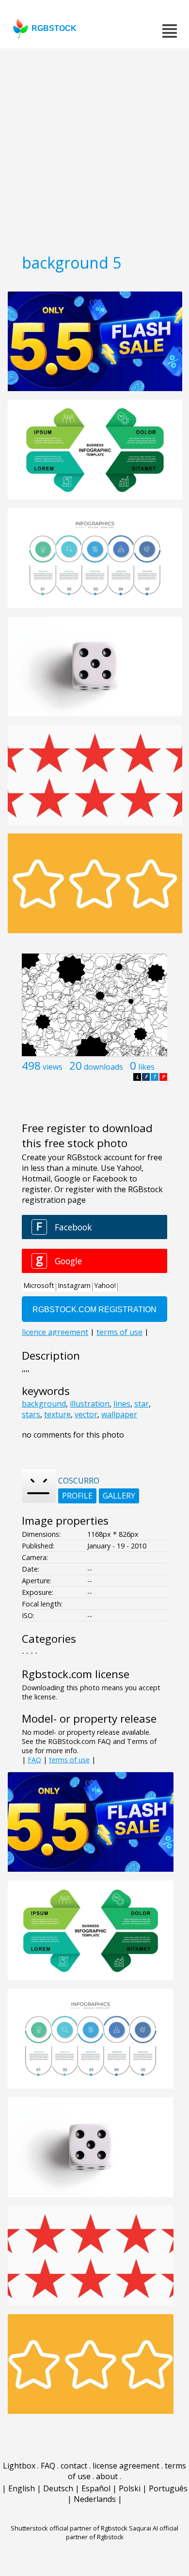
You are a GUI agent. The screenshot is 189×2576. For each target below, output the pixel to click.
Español (96, 2488)
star (142, 1404)
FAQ (34, 1760)
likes (146, 1067)
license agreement (126, 2466)
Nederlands (95, 2499)
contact (74, 2466)
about (107, 2476)
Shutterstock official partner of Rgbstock (69, 2528)
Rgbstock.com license (76, 1674)
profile (77, 1496)
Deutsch (58, 2488)
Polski (130, 2488)
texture (57, 1414)
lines (122, 1404)
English (22, 2488)
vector (86, 1414)
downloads (103, 1067)
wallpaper (119, 1414)
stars (31, 1414)
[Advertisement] (94, 148)
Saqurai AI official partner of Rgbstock (122, 2532)
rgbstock (54, 28)
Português (168, 2488)
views (53, 1067)
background (44, 1404)
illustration (90, 1404)
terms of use (69, 1760)
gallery (119, 1496)
